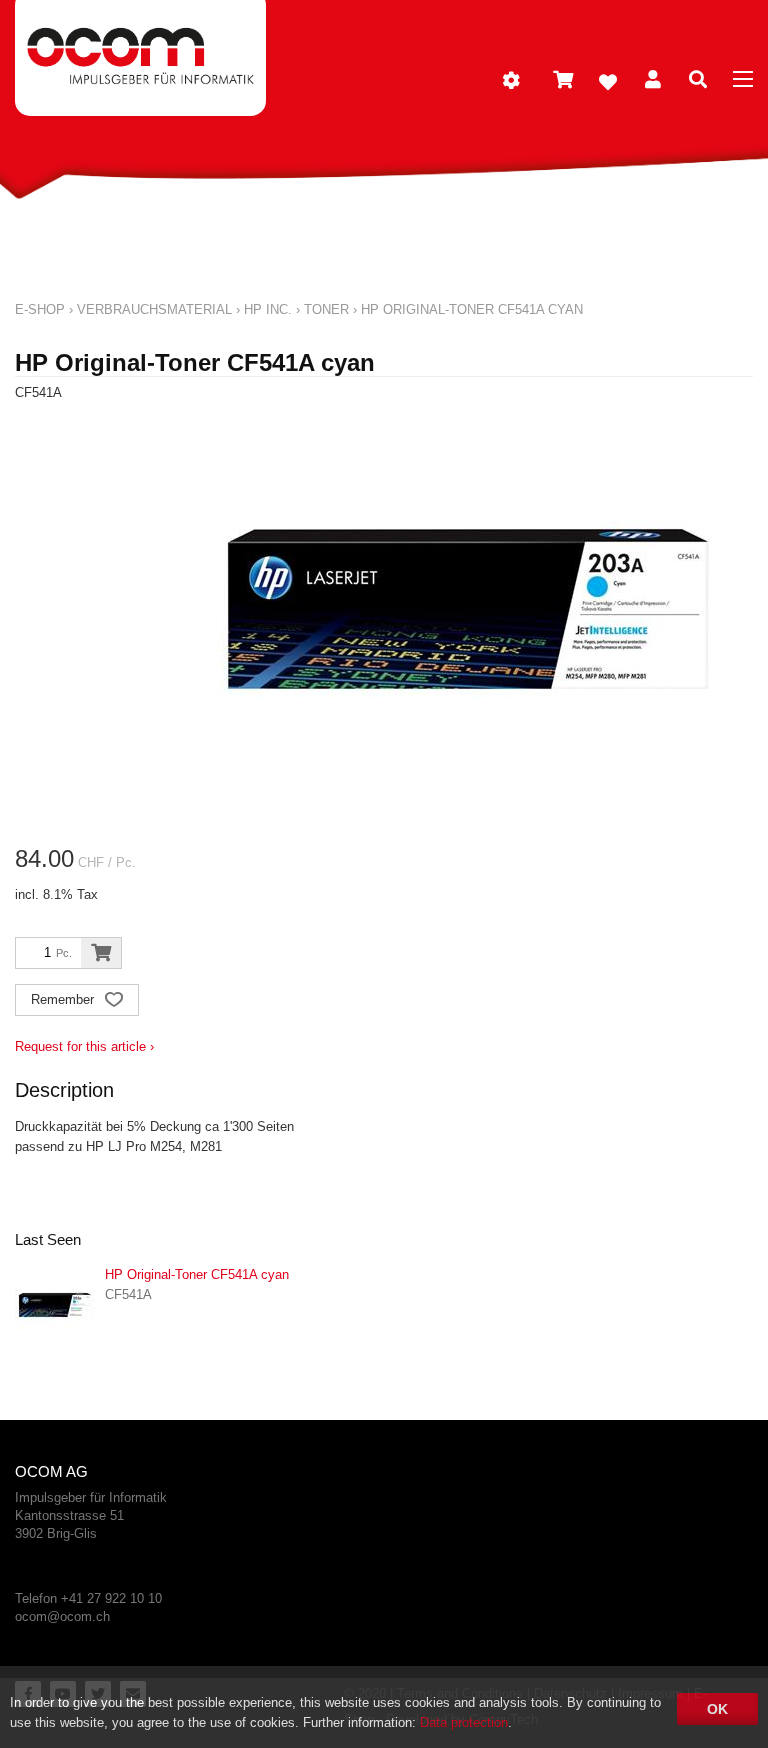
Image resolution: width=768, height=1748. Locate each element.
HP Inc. (268, 309)
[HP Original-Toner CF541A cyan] (55, 1305)
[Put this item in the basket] (101, 953)
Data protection (464, 1722)
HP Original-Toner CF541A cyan (472, 309)
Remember (64, 999)
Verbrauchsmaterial (154, 309)
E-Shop (40, 309)
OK (717, 1709)
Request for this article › (84, 1046)
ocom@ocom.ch (62, 1616)
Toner (326, 309)
